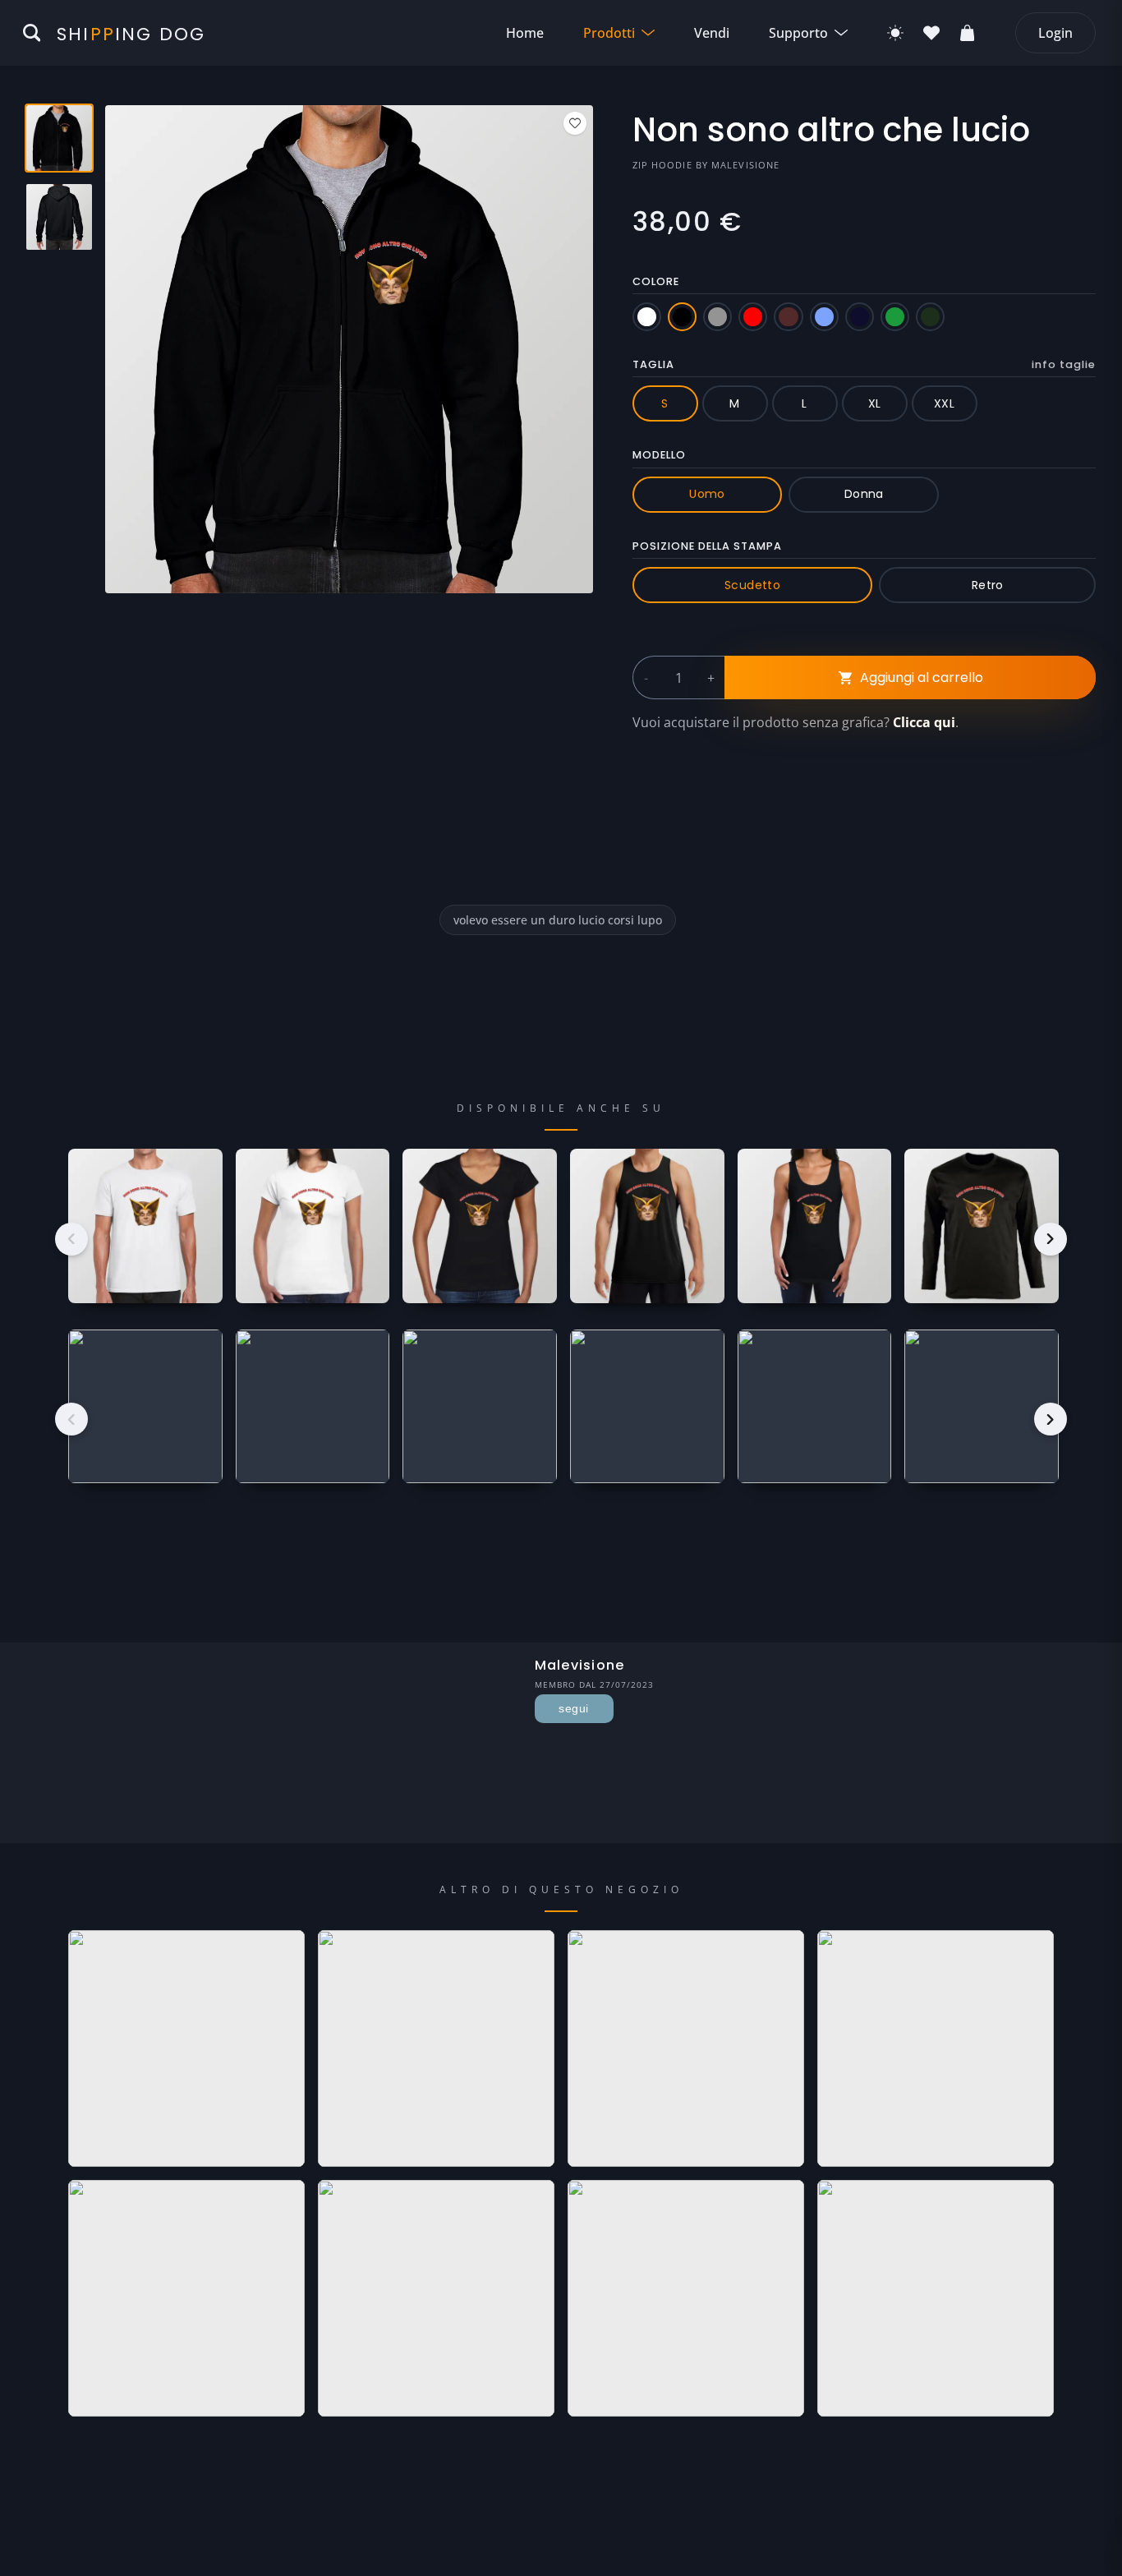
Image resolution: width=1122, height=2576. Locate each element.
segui (573, 1708)
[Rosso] (753, 317)
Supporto (798, 33)
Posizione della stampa (707, 546)
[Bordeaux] (788, 317)
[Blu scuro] (860, 317)
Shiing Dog (131, 34)
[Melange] (717, 317)
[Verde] (895, 317)
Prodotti (609, 33)
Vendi (712, 33)
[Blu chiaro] (824, 317)
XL (875, 403)
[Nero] (682, 317)
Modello (659, 455)
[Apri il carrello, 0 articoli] (968, 33)
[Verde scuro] (930, 317)
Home (525, 33)
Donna (864, 494)
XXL (944, 403)
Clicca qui (924, 722)
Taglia (864, 364)
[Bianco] (647, 317)
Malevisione (745, 165)
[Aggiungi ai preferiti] (575, 123)
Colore (656, 281)
